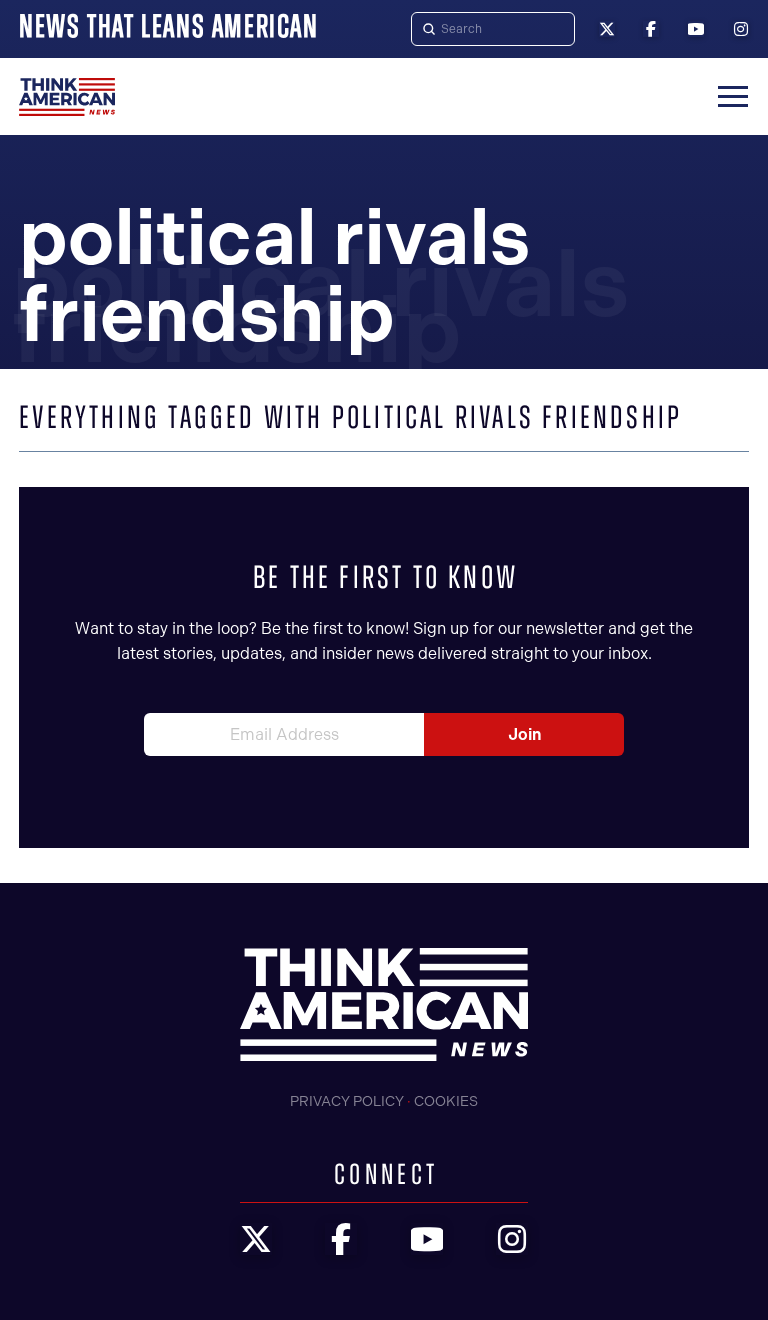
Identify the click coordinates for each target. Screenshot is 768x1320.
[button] (733, 97)
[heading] (67, 97)
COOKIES (446, 1101)
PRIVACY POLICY (347, 1101)
